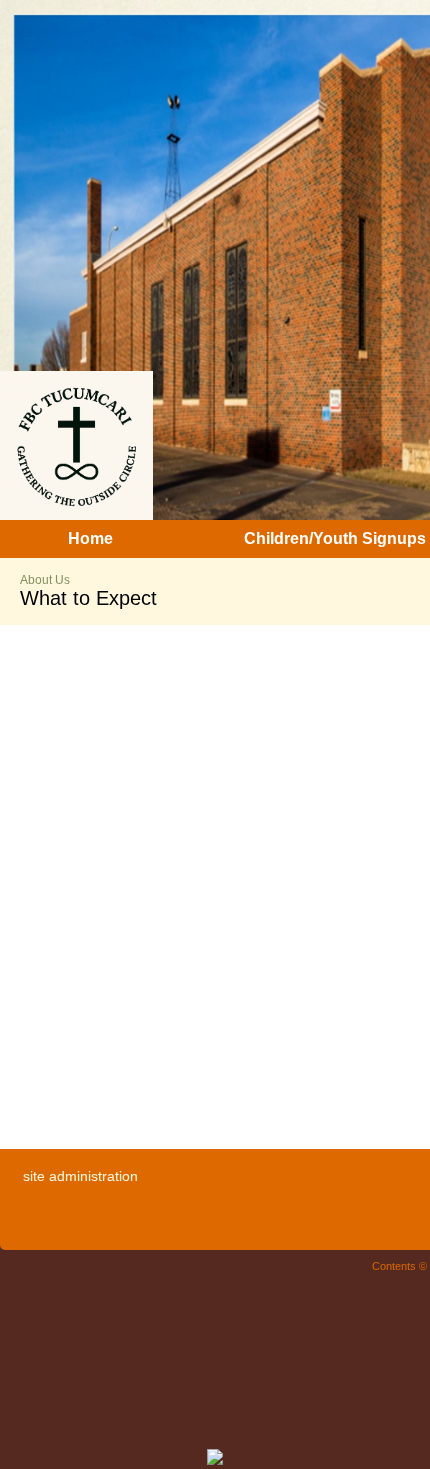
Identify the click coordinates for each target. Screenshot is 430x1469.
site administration (80, 1176)
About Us (45, 580)
